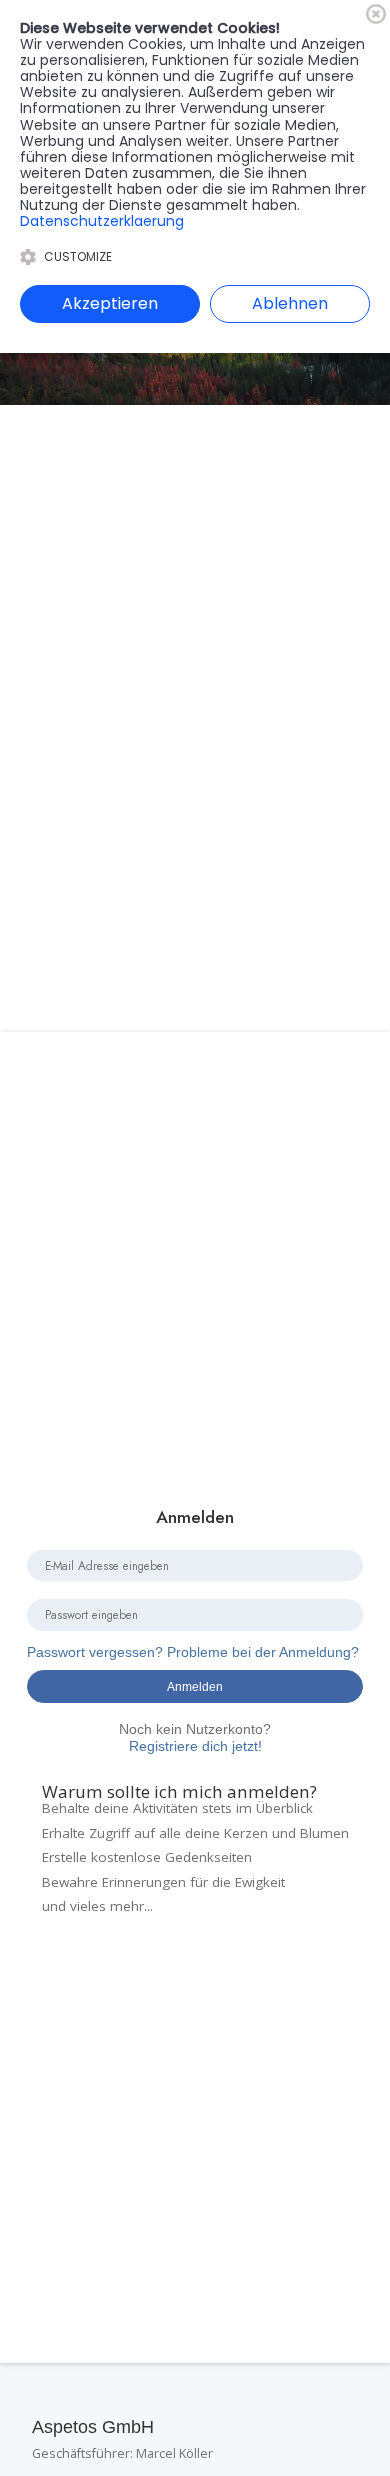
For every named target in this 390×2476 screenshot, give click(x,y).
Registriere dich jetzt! (195, 1737)
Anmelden (195, 1686)
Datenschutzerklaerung (102, 221)
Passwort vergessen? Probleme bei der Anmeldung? (193, 1652)
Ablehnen (290, 303)
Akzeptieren (110, 303)
